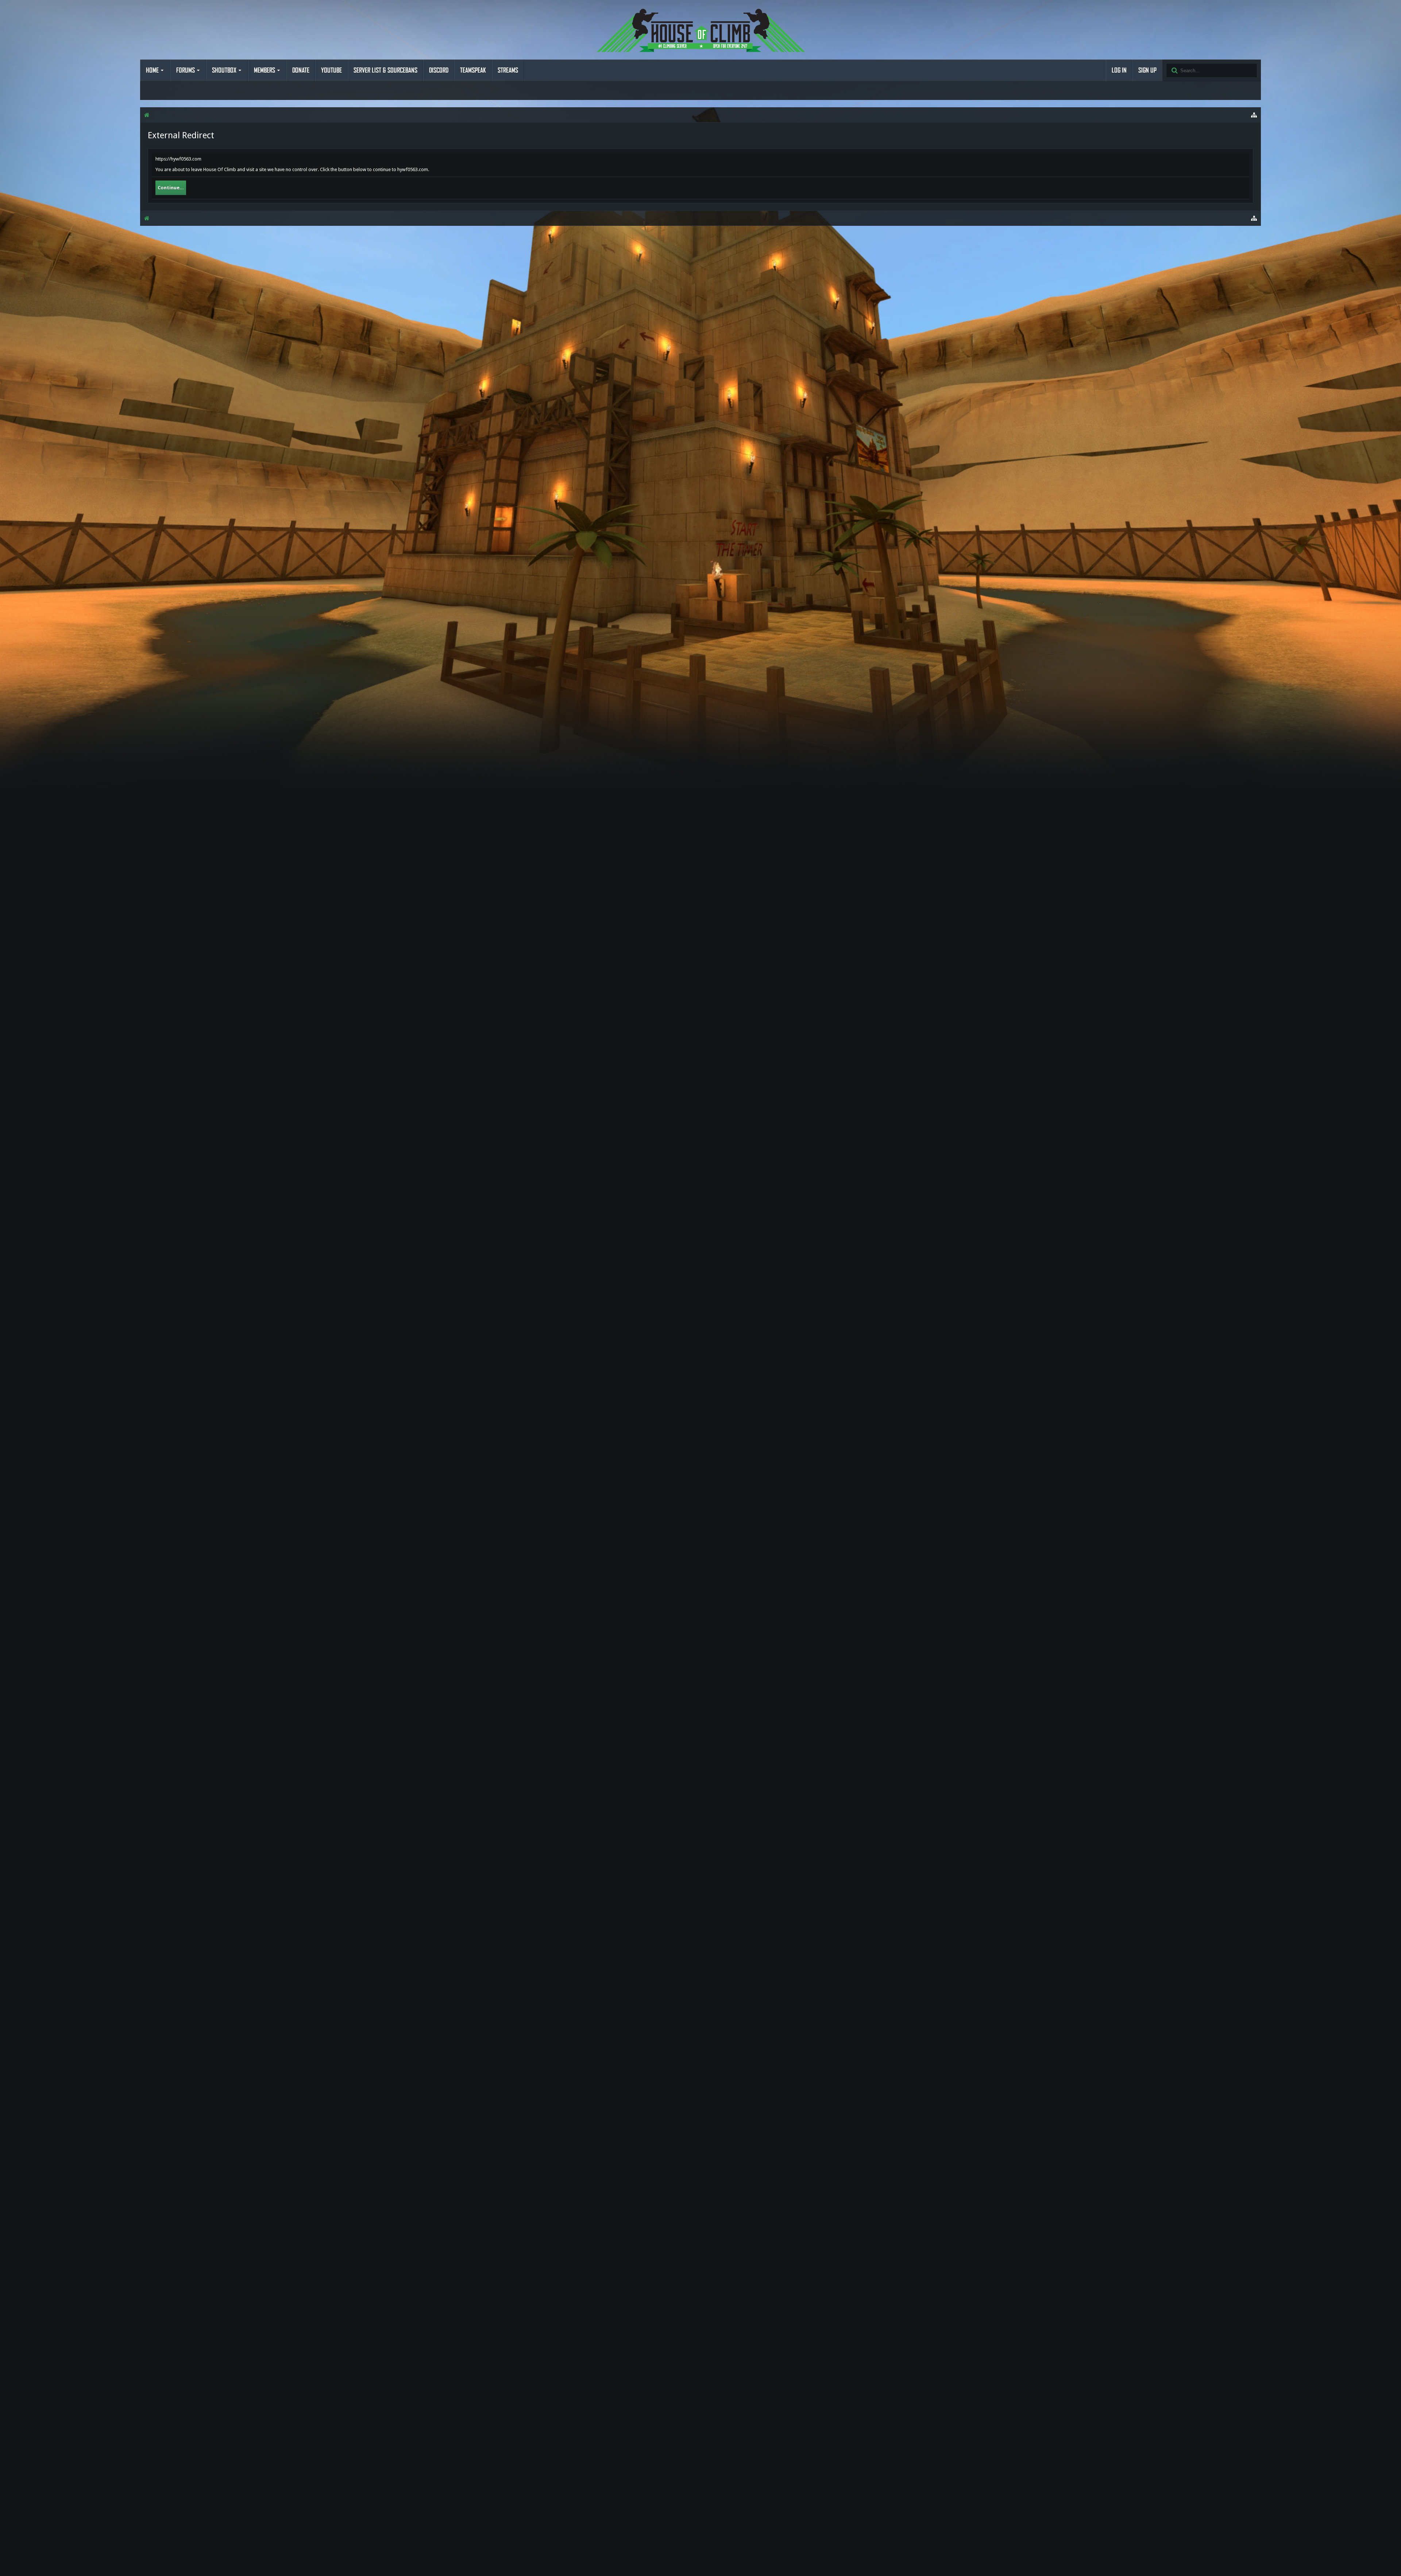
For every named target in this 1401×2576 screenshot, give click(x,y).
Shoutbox (224, 70)
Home (152, 70)
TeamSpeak (473, 70)
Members (265, 70)
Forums (186, 70)
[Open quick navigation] (1254, 115)
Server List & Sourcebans (385, 70)
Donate (301, 70)
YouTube (331, 70)
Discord (439, 70)
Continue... (171, 188)
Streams (508, 70)
